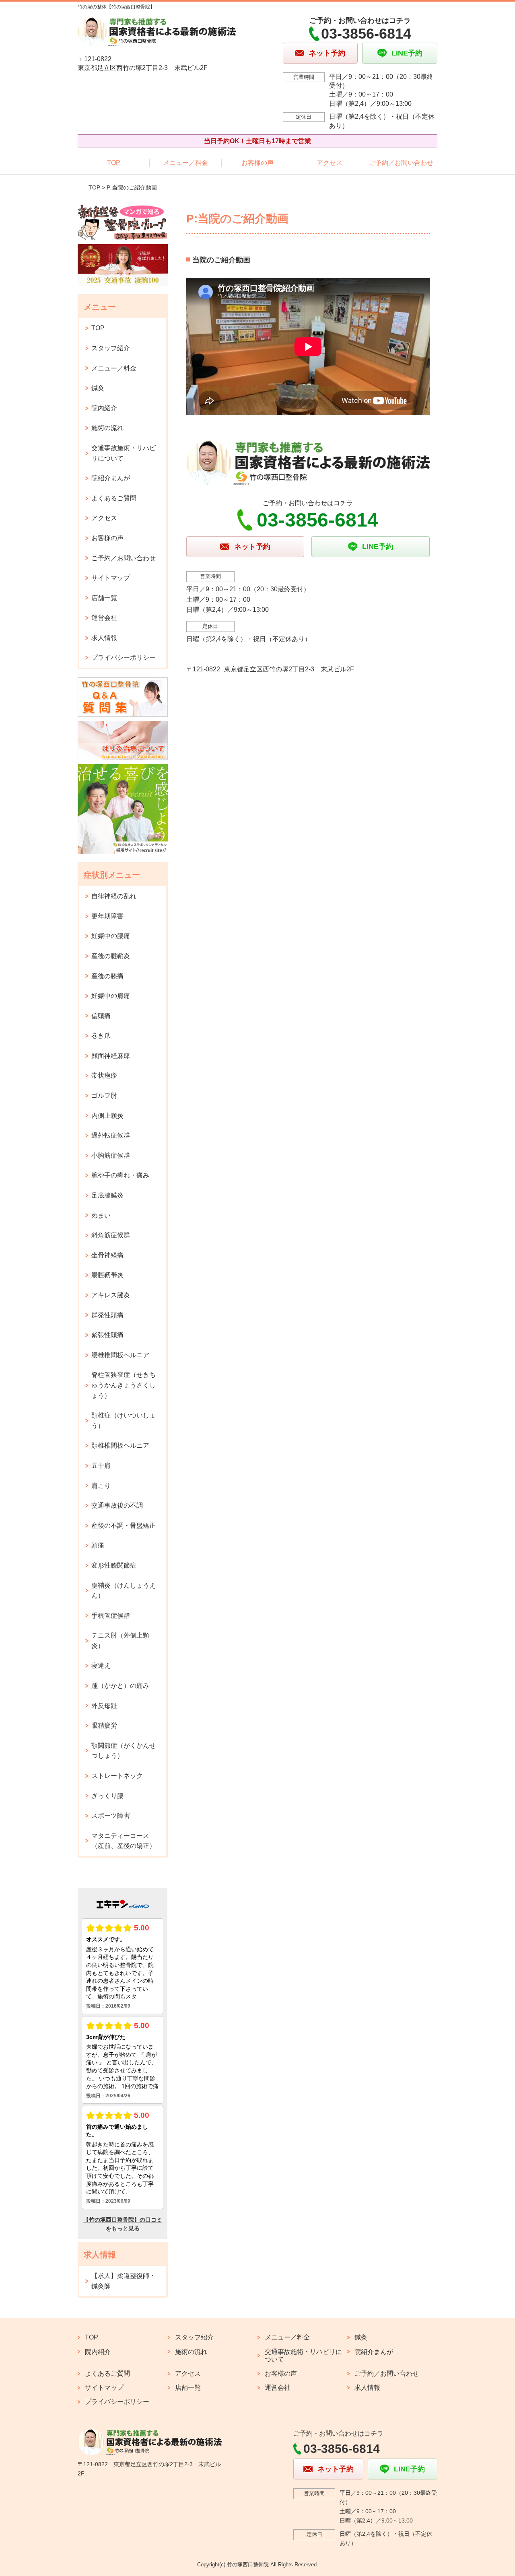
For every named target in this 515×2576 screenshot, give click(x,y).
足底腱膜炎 (107, 1195)
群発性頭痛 (107, 1315)
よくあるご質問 (114, 498)
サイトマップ (111, 578)
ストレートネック (117, 1776)
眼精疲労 (104, 1725)
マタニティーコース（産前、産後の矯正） (124, 1841)
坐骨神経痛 (107, 1255)
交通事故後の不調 (117, 1505)
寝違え (101, 1666)
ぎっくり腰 (107, 1796)
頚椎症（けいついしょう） (124, 1421)
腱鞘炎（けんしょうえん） (124, 1591)
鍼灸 (98, 388)
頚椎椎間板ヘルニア (120, 1445)
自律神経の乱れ (114, 896)
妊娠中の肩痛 (111, 996)
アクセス (330, 163)
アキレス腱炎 (111, 1295)
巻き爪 (101, 1036)
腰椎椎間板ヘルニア (120, 1355)
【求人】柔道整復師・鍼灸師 (124, 2281)
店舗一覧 (104, 598)
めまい (101, 1215)
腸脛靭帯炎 (107, 1275)
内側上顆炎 (107, 1116)
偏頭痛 (101, 1016)
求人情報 (104, 638)
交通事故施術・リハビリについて (124, 453)
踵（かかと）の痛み (120, 1686)
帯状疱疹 (104, 1075)
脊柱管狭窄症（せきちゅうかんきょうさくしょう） (124, 1385)
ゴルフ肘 (104, 1096)
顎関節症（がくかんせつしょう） (124, 1751)
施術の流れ (107, 428)
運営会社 (104, 618)
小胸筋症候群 (111, 1155)
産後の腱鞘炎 (111, 956)
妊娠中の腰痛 (111, 936)
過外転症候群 (111, 1135)
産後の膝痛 (107, 976)
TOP (114, 163)
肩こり (101, 1486)
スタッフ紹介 (111, 348)
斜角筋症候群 (111, 1235)
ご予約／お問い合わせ (401, 163)
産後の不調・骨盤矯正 (124, 1526)
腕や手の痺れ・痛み (120, 1175)
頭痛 (98, 1545)
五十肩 (101, 1466)
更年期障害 (107, 916)
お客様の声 (257, 163)
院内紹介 (104, 408)
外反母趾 (104, 1706)
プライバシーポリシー (124, 657)
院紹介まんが (111, 478)
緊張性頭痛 (107, 1335)
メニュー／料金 (185, 163)
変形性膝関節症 (114, 1565)
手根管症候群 (111, 1616)
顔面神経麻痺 (111, 1056)
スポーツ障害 (111, 1816)
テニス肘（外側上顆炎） (120, 1641)
